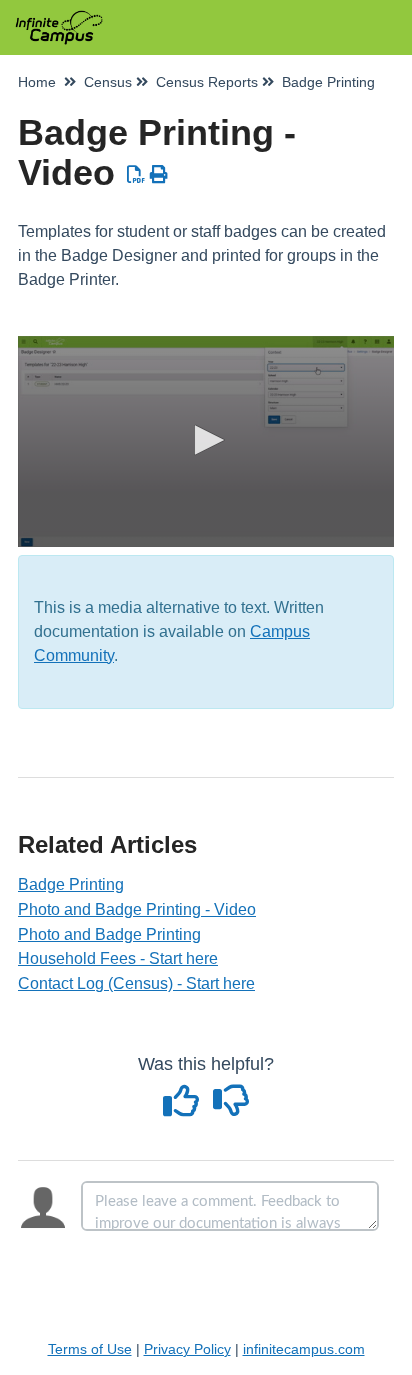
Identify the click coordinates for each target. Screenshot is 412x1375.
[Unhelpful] (231, 1108)
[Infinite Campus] (59, 17)
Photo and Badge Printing (109, 934)
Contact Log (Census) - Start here (136, 983)
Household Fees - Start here (118, 958)
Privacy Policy (187, 1349)
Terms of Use (90, 1349)
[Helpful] (184, 1108)
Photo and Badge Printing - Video (137, 909)
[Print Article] (159, 175)
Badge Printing (71, 884)
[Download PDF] (136, 175)
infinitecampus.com (304, 1349)
